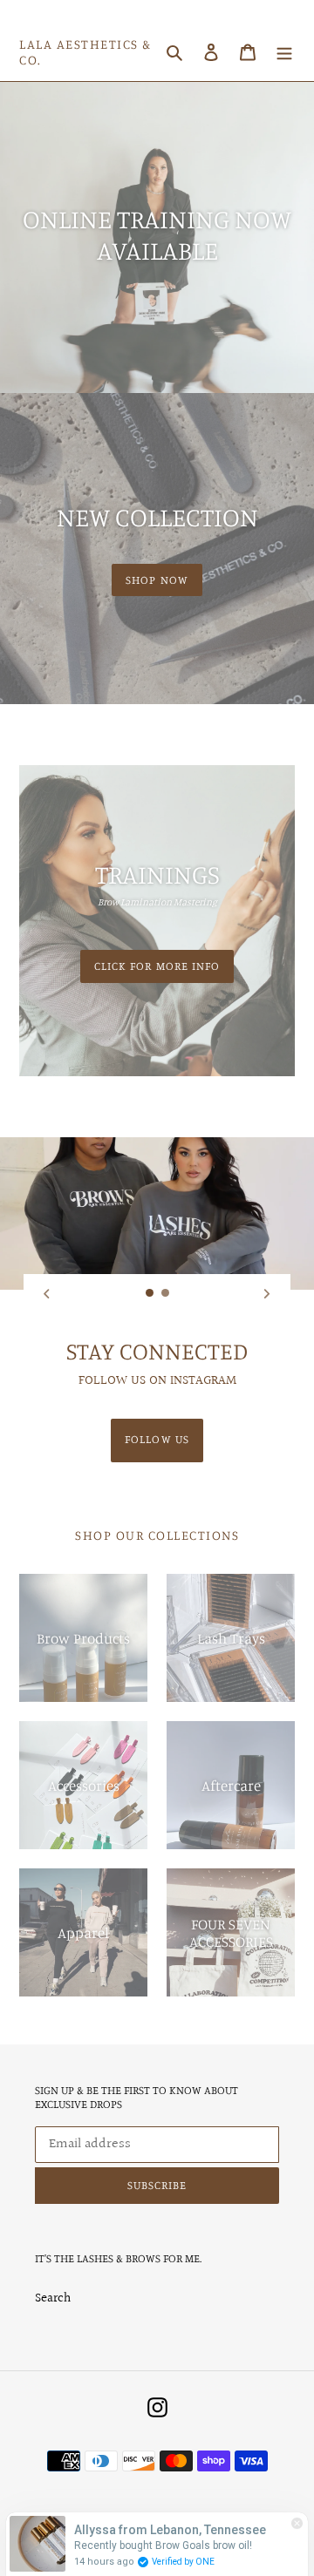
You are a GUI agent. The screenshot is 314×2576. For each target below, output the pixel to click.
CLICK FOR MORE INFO (157, 966)
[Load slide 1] (150, 1293)
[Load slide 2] (166, 1293)
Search (53, 2298)
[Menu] (284, 53)
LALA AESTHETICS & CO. (85, 52)
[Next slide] (267, 1293)
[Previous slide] (47, 1293)
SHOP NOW (157, 580)
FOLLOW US (157, 1439)
